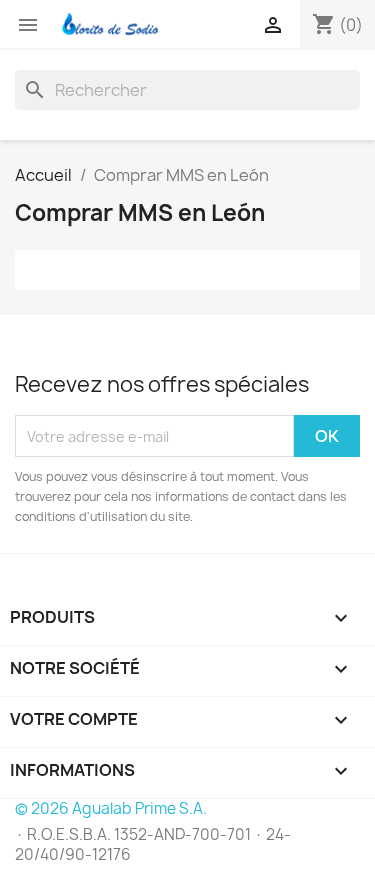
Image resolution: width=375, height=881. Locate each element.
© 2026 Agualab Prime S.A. (111, 808)
